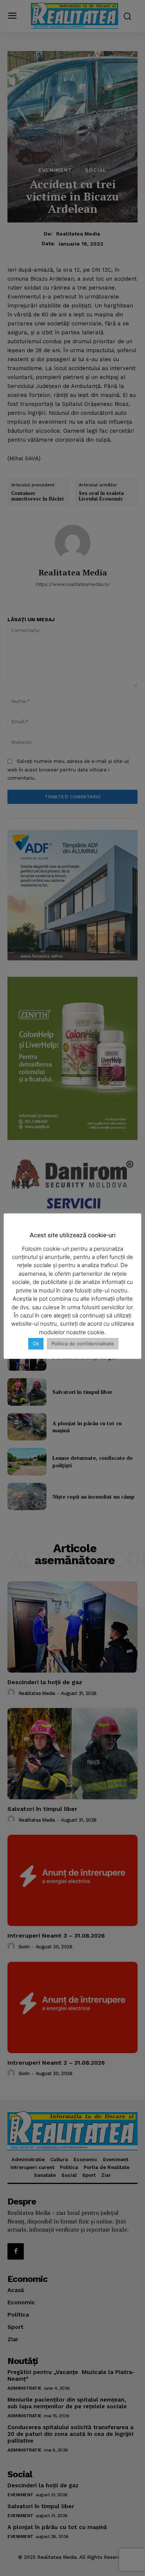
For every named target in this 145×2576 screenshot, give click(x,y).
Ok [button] (36, 1344)
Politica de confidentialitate (83, 1344)
